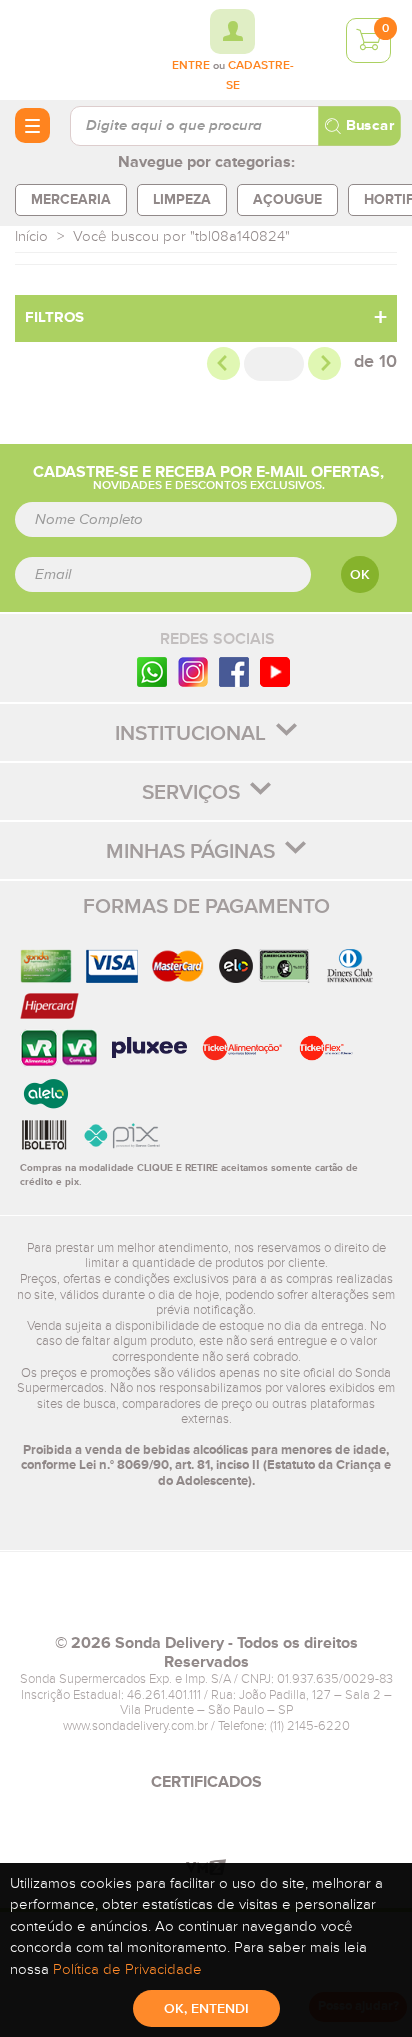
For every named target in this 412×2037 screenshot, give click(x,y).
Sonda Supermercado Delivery (70, 49)
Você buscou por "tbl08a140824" (181, 236)
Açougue (287, 199)
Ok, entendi (206, 2009)
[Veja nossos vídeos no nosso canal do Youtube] (275, 671)
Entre (191, 66)
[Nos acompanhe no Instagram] (193, 671)
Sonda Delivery (206, 1601)
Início (31, 236)
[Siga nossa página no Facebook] (234, 671)
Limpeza (182, 199)
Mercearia (71, 199)
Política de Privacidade (127, 1969)
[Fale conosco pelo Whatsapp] (152, 671)
